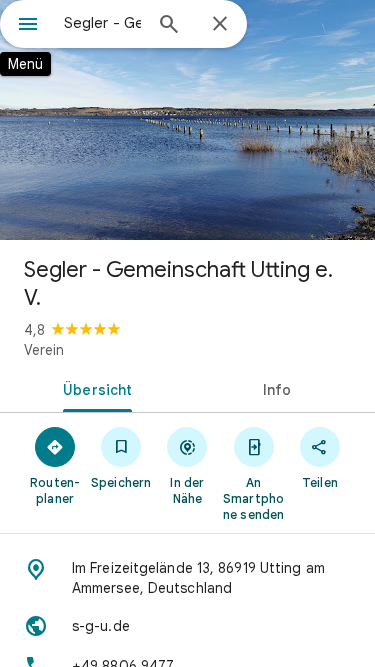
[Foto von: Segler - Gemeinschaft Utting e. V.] (187, 120)
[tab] (94, 388)
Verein (44, 350)
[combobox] (102, 23)
